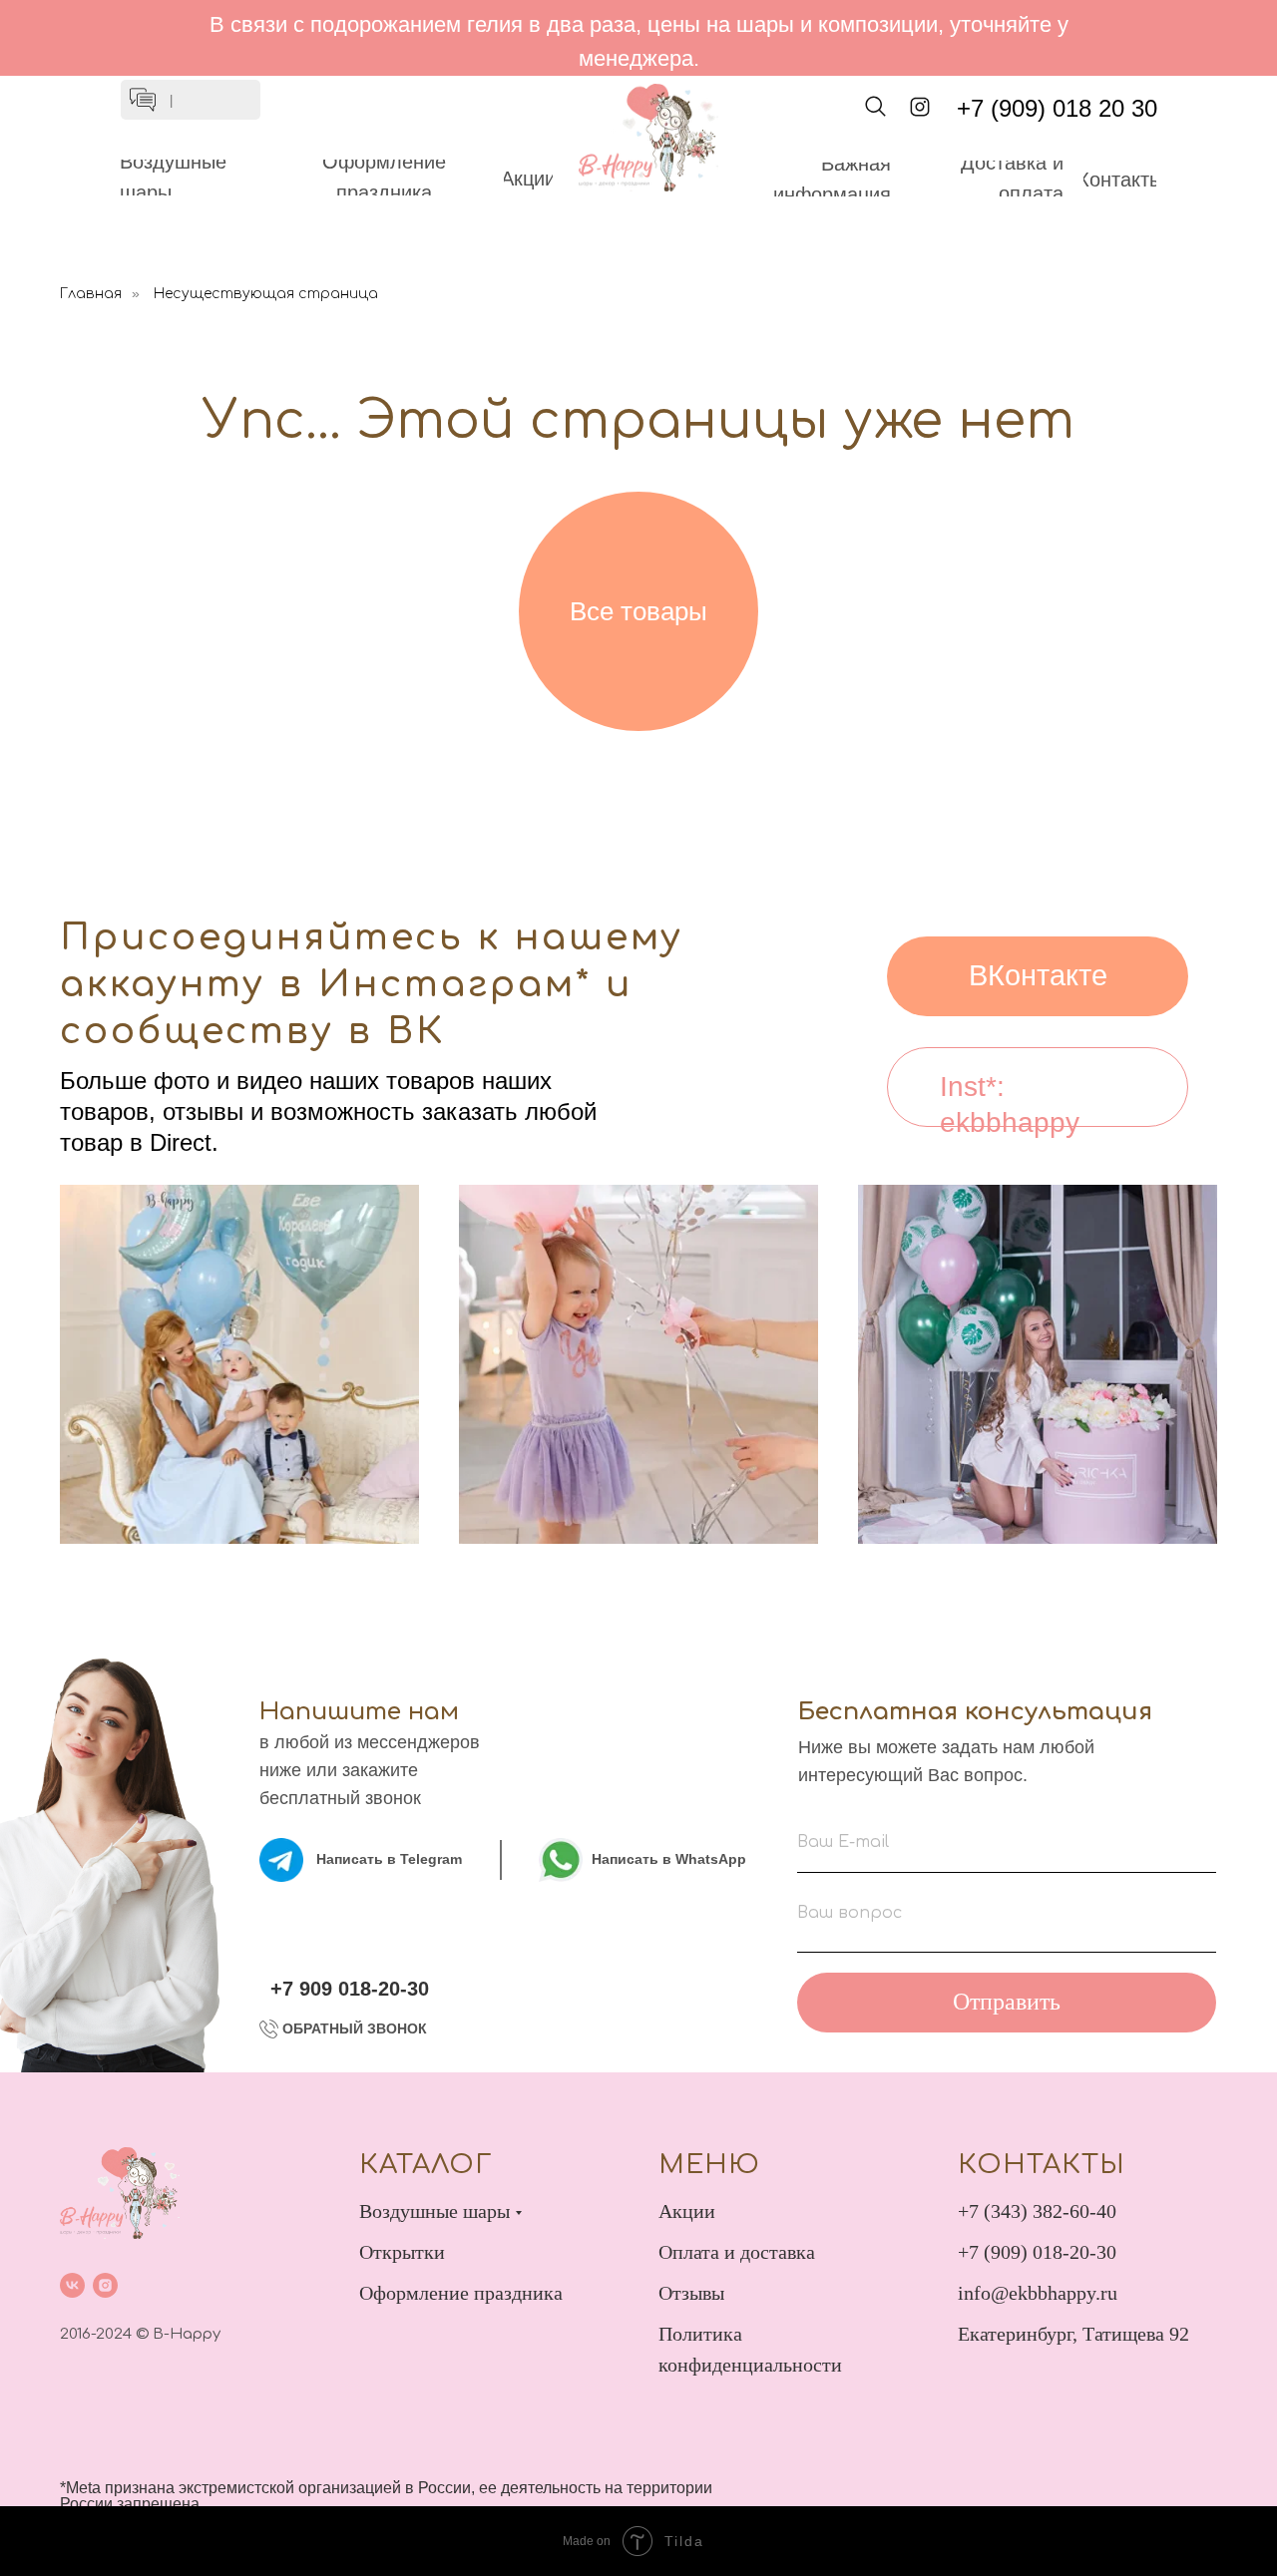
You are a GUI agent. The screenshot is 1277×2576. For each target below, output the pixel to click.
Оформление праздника (461, 2293)
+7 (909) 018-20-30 (1037, 2252)
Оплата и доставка (737, 2252)
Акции (687, 2211)
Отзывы (691, 2293)
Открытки (402, 2252)
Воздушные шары (434, 2211)
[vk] (72, 2285)
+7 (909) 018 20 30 (1057, 108)
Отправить (1007, 2002)
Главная (91, 294)
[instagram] (105, 2285)
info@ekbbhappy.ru (1038, 2293)
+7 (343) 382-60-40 (1037, 2211)
